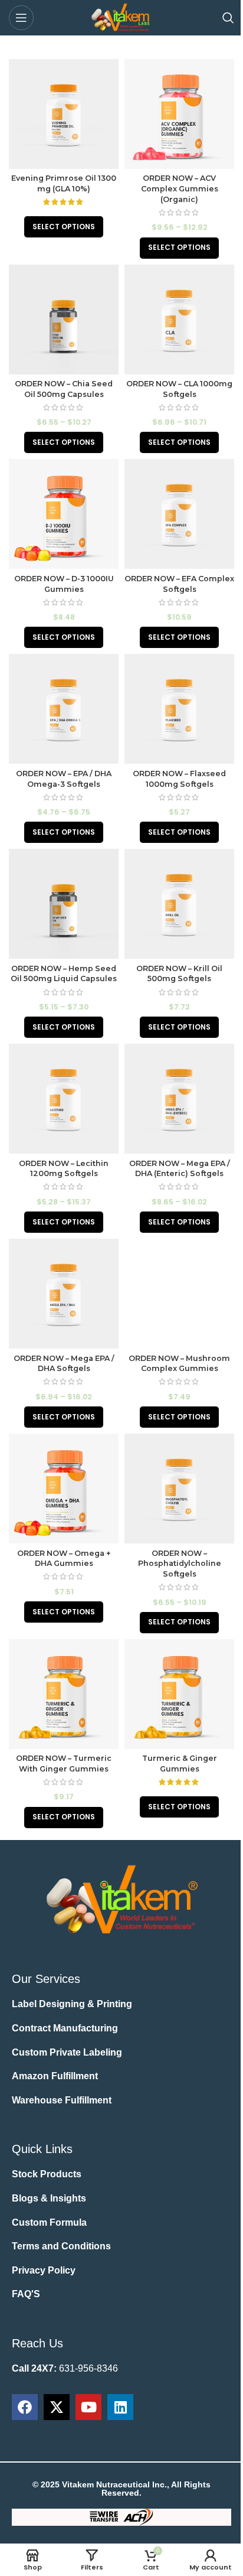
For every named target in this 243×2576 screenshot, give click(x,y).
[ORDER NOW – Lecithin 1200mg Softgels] (64, 1099)
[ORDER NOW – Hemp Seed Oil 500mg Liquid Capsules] (64, 904)
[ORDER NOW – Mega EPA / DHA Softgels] (64, 1294)
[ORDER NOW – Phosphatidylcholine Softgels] (179, 1489)
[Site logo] (121, 17)
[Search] (228, 18)
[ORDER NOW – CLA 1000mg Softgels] (179, 320)
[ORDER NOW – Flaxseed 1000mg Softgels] (179, 709)
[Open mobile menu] (21, 18)
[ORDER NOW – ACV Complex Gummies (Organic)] (179, 114)
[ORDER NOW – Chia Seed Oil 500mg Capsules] (64, 320)
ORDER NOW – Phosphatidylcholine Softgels (180, 1564)
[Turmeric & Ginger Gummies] (179, 1694)
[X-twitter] (57, 2407)
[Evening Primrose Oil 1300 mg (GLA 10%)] (64, 114)
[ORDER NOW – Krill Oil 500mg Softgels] (179, 904)
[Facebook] (25, 2407)
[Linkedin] (120, 2407)
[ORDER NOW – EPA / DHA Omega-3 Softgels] (64, 709)
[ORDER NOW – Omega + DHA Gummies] (64, 1489)
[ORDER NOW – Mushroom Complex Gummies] (179, 1294)
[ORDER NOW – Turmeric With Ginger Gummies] (64, 1694)
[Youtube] (88, 2407)
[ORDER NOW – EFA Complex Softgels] (179, 514)
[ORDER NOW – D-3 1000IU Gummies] (64, 514)
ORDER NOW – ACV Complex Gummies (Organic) (180, 188)
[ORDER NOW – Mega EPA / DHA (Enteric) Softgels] (179, 1099)
